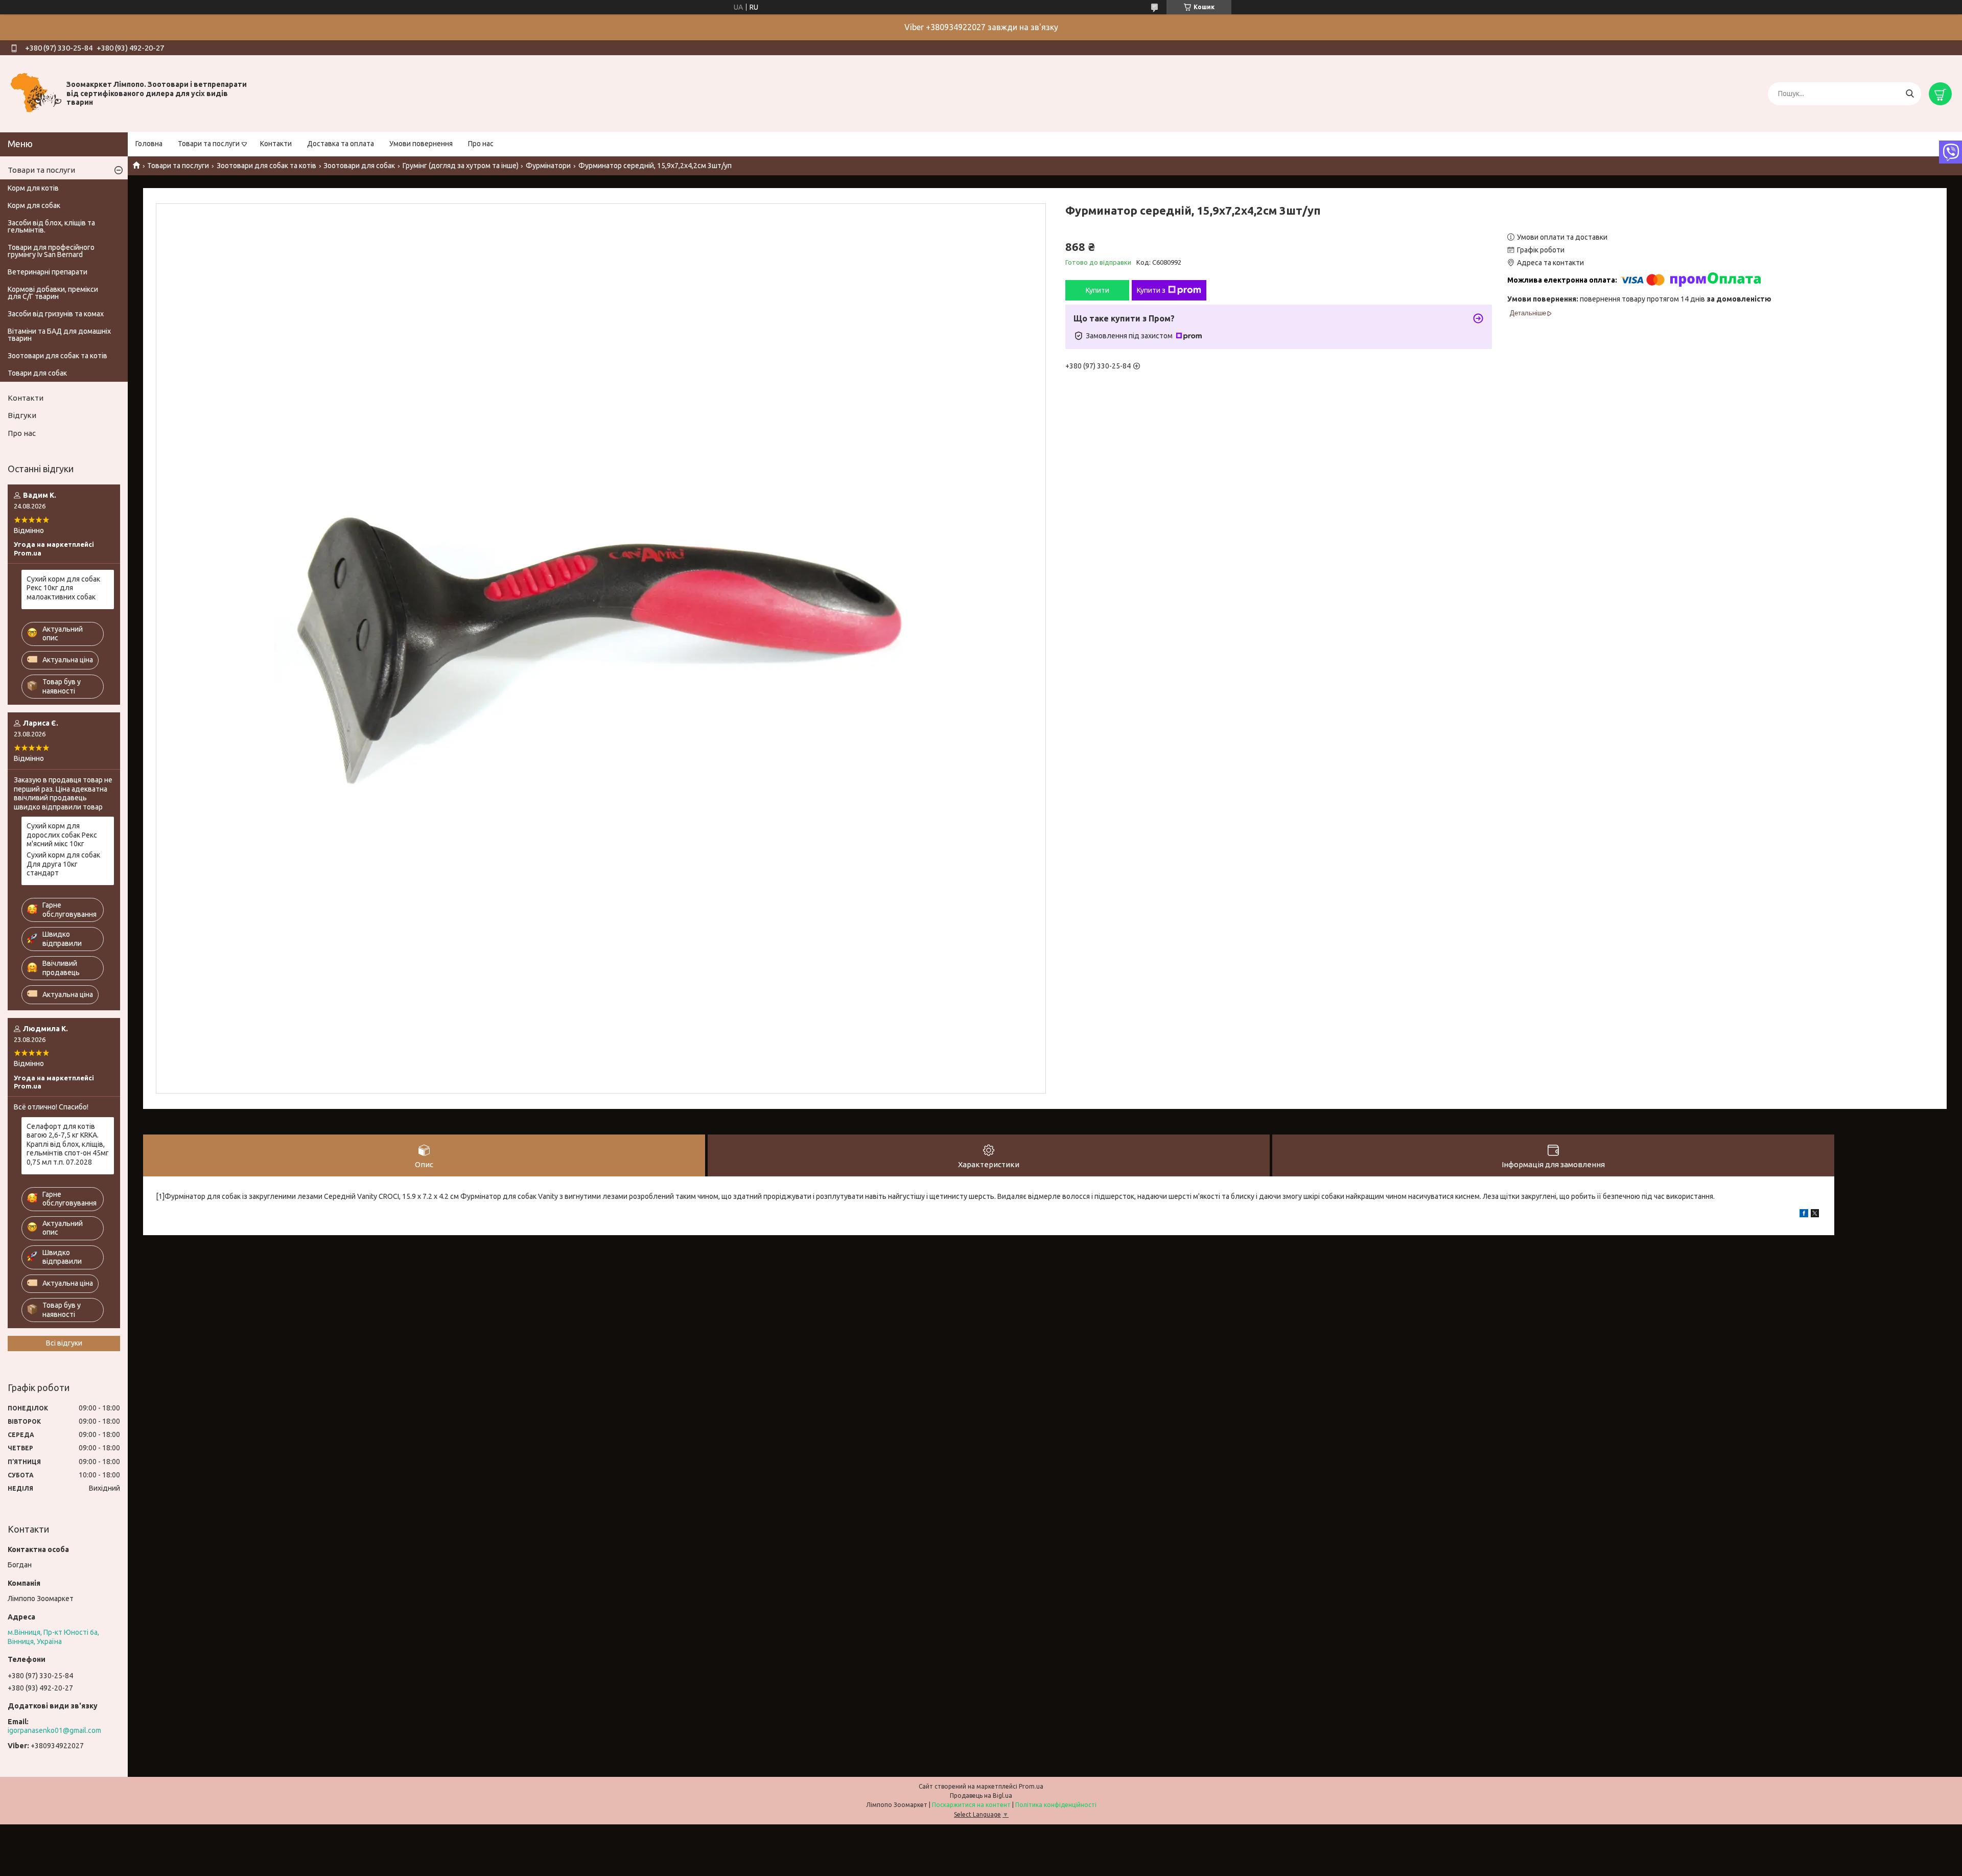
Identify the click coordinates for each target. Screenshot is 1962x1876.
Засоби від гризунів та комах (56, 314)
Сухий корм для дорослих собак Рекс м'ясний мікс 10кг (62, 835)
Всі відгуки (64, 1343)
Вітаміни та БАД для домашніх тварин (59, 335)
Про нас (481, 144)
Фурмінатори (548, 166)
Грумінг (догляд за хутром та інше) (461, 166)
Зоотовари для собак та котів (266, 166)
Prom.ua (1031, 1786)
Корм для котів (33, 188)
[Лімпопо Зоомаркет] (36, 93)
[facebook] (1804, 1215)
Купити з (1151, 290)
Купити (1097, 290)
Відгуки (22, 415)
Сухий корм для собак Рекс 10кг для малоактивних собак (63, 588)
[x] (1815, 1215)
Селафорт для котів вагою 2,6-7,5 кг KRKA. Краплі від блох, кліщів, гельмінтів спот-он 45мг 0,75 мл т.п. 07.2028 (68, 1144)
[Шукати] (1910, 94)
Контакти (276, 144)
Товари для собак (37, 373)
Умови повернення (421, 144)
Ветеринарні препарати (48, 272)
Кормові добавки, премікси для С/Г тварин (53, 293)
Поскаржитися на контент (971, 1805)
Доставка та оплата (341, 144)
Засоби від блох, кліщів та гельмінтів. (51, 226)
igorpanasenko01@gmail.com (54, 1730)
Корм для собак (34, 205)
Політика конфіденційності (1056, 1805)
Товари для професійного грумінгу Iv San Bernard (51, 251)
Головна (149, 144)
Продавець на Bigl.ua (981, 1796)
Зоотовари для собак (359, 166)
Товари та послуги (209, 144)
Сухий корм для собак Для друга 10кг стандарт (63, 864)
